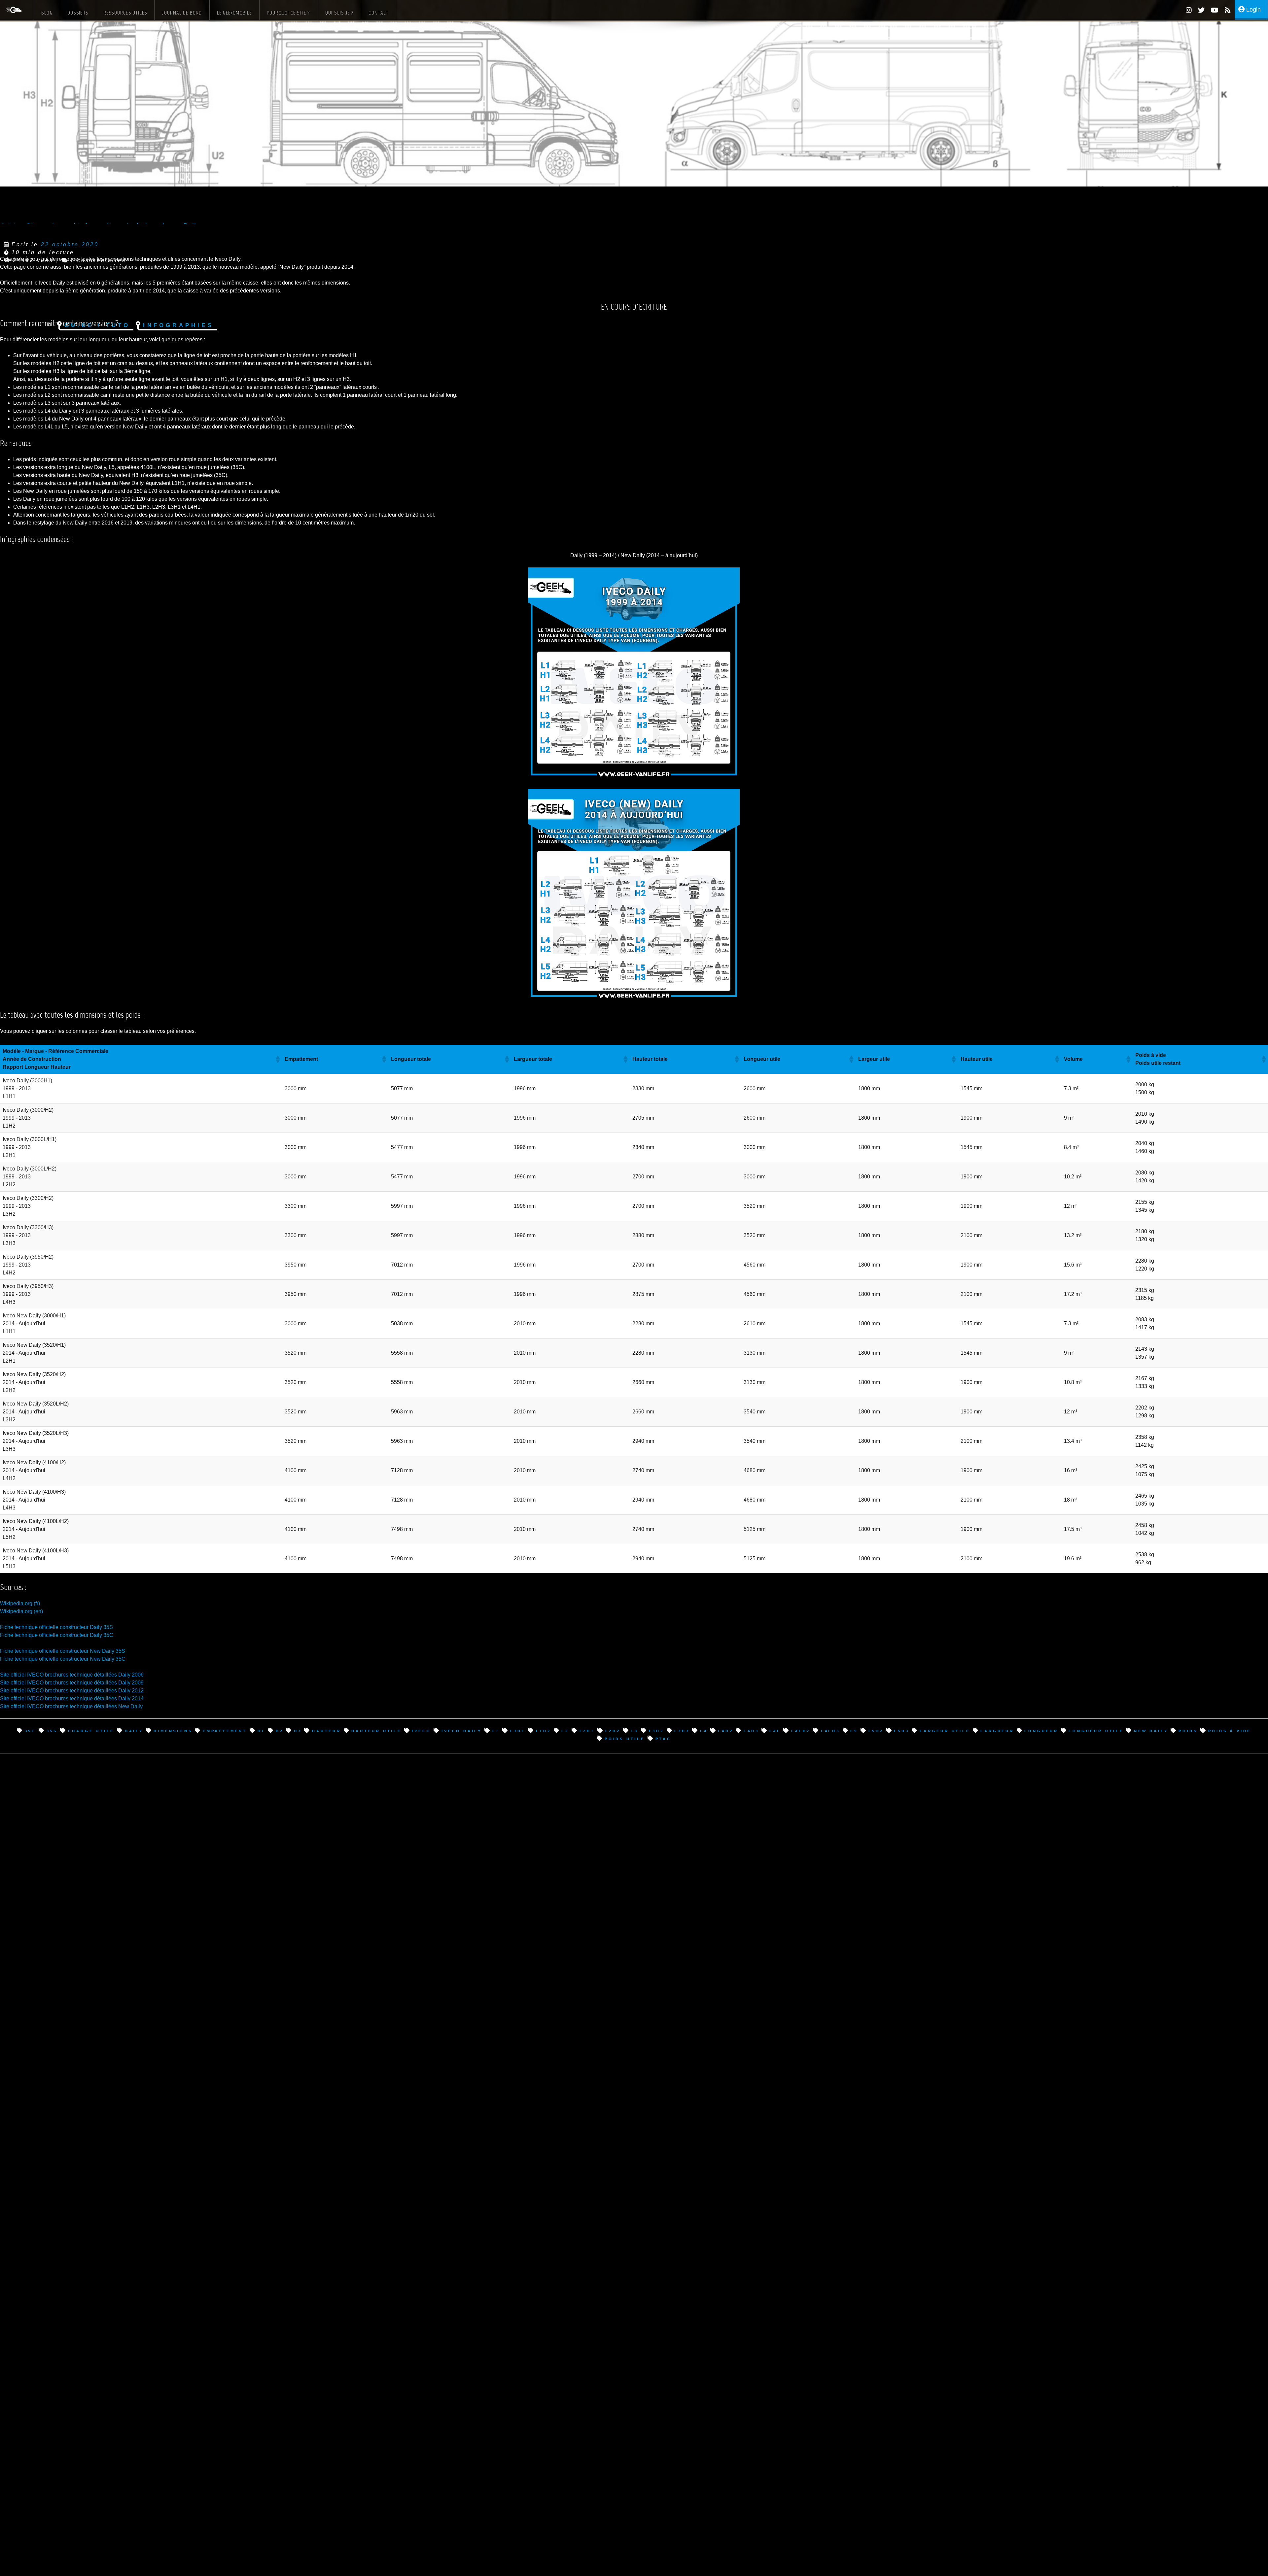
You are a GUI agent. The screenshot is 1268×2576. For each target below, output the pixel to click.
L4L (775, 1730)
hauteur (326, 1730)
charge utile (91, 1730)
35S (52, 1730)
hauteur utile (376, 1730)
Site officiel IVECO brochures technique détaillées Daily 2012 (72, 1691)
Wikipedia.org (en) (21, 1611)
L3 (634, 1730)
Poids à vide (1230, 1730)
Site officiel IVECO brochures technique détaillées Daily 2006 (72, 1675)
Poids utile (625, 1738)
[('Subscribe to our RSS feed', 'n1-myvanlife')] (1225, 11)
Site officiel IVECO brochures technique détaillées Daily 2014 (72, 1698)
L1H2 (544, 1730)
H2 (280, 1730)
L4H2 (725, 1730)
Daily (134, 1730)
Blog (47, 13)
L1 (496, 1730)
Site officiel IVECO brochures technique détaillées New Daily (71, 1706)
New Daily (1151, 1730)
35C (30, 1730)
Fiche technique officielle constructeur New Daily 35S (63, 1651)
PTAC (663, 1738)
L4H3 (751, 1730)
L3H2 (656, 1730)
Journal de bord (182, 13)
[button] (634, 673)
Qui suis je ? (340, 13)
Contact (379, 13)
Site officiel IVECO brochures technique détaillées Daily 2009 (72, 1683)
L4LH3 (830, 1730)
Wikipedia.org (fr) (20, 1603)
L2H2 (613, 1730)
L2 (565, 1730)
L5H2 (876, 1730)
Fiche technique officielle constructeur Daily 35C (57, 1635)
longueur (1041, 1730)
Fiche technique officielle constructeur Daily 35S (56, 1627)
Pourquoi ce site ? (289, 13)
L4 (704, 1730)
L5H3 (901, 1730)
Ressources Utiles (125, 13)
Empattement (225, 1730)
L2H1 (587, 1730)
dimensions (173, 1730)
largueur (997, 1730)
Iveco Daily (462, 1730)
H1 (261, 1730)
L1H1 (518, 1730)
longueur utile (1096, 1730)
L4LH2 (801, 1730)
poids (1188, 1730)
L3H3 (682, 1730)
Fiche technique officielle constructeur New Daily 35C (63, 1659)
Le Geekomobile (234, 13)
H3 (298, 1730)
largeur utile (945, 1730)
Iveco (421, 1730)
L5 (854, 1730)
